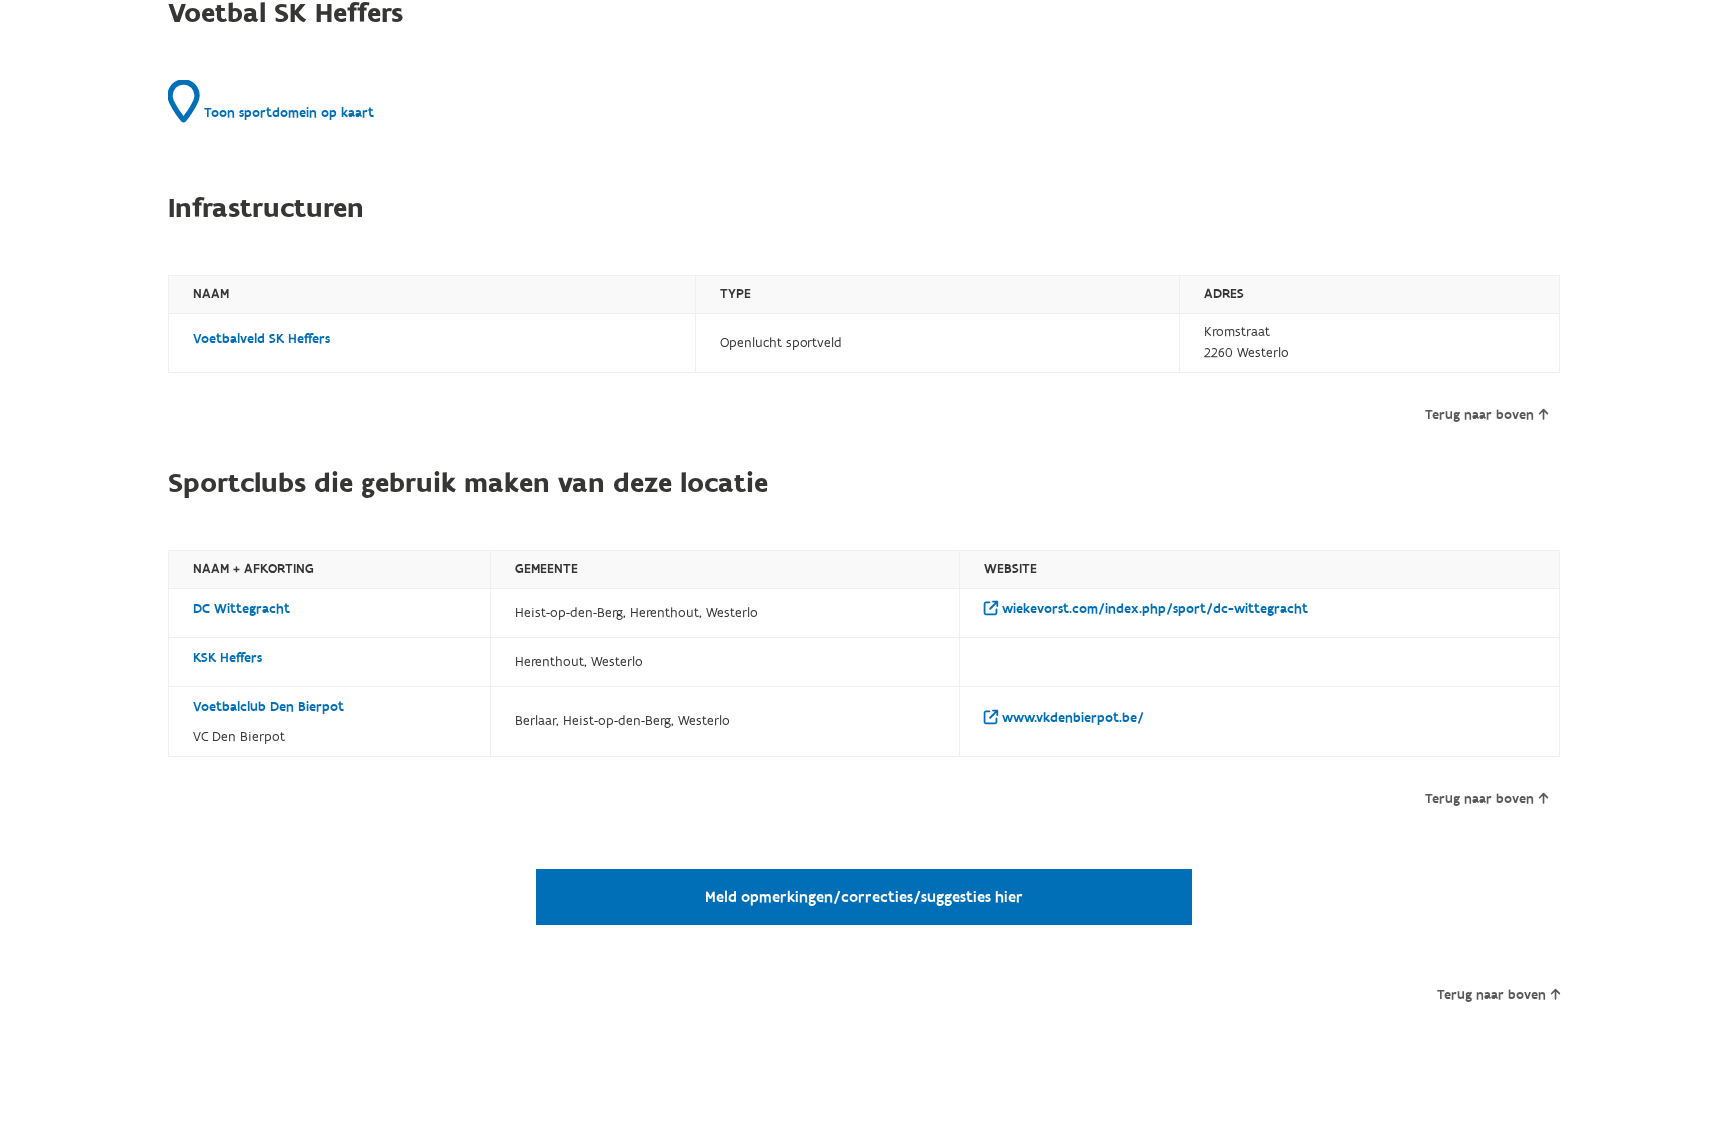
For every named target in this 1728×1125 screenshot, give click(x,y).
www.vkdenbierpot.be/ (1071, 718)
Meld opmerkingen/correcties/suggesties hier (864, 897)
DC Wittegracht (241, 609)
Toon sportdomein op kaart (287, 113)
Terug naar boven (1479, 415)
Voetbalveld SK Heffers (261, 339)
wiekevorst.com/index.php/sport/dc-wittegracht (1153, 609)
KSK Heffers (227, 658)
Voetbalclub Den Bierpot (268, 707)
